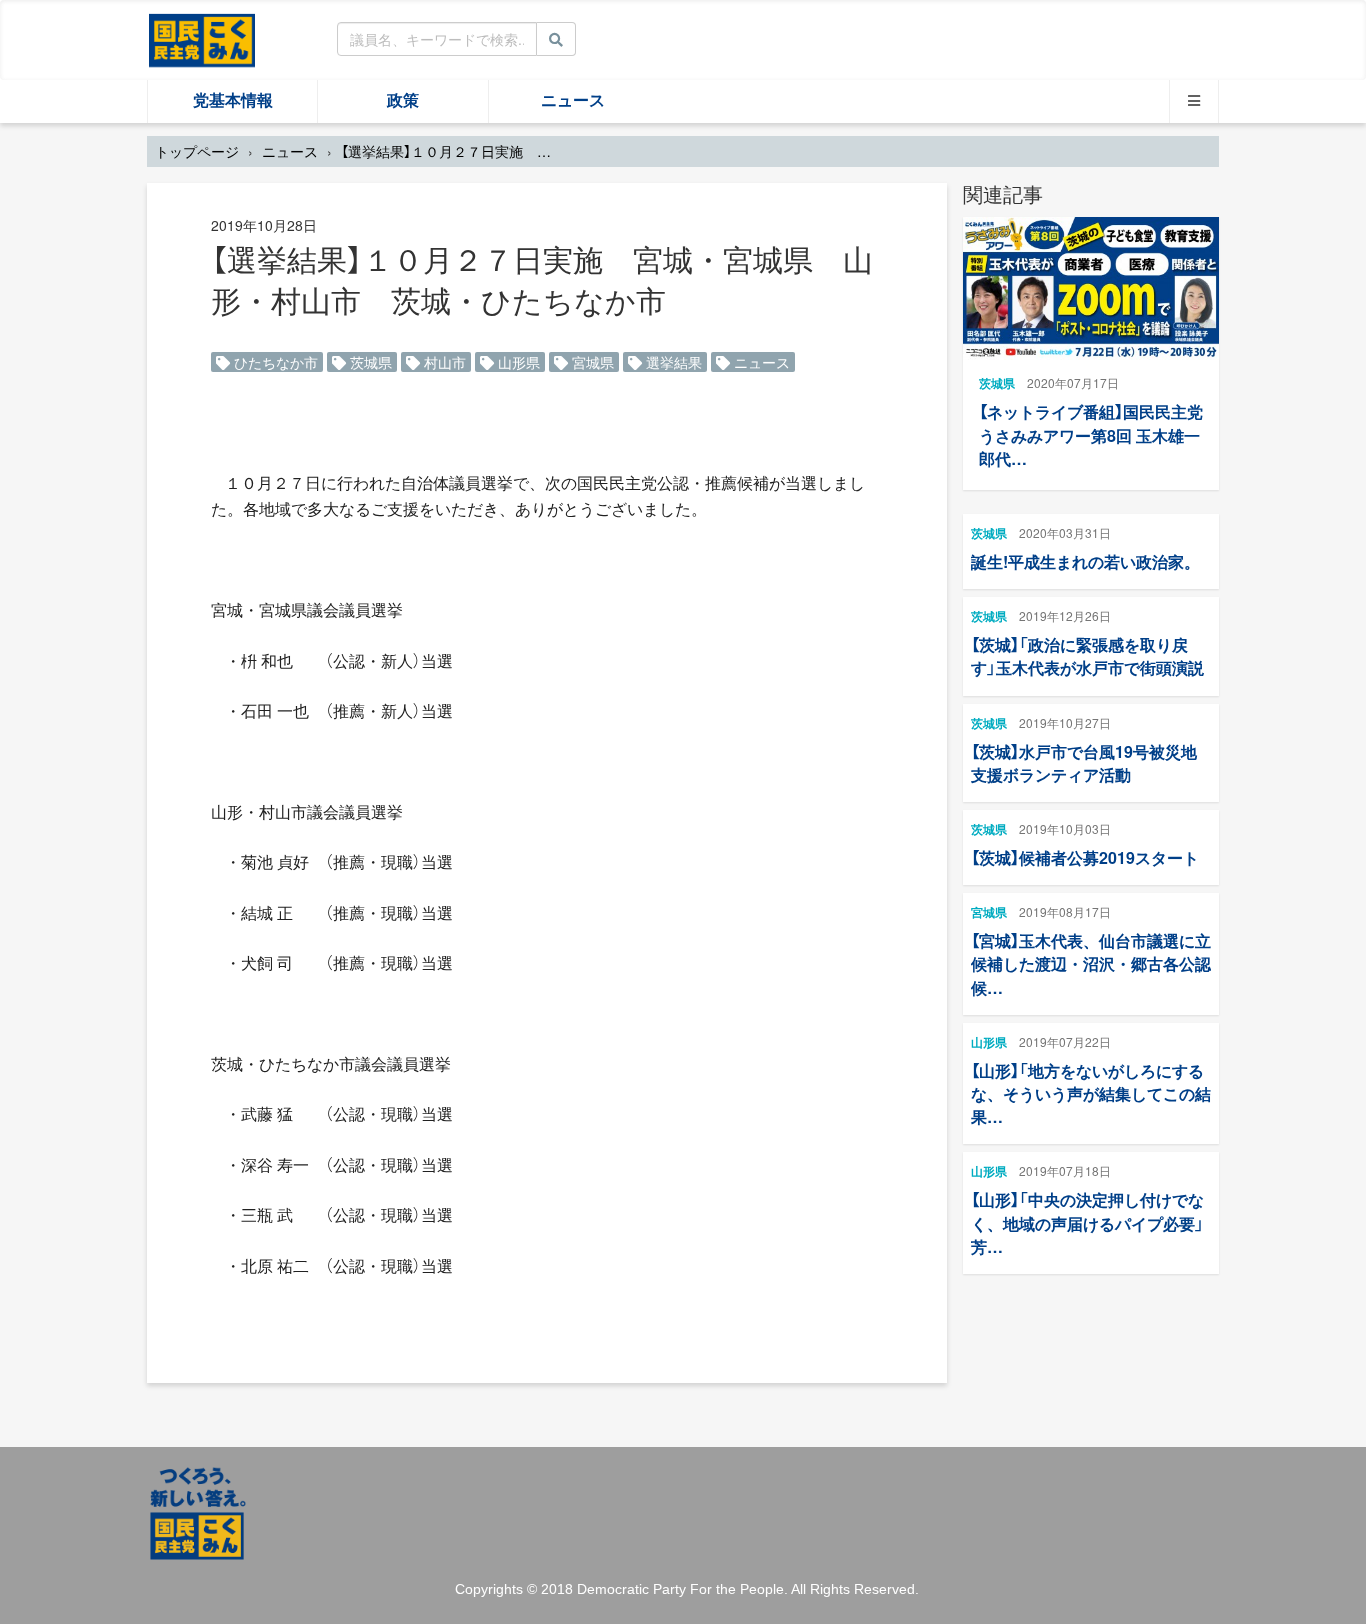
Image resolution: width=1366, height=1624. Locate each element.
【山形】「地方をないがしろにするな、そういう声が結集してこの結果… (1091, 1093)
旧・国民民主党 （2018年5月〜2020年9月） (202, 39)
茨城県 (369, 362)
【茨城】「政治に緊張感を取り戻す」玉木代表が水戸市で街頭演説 (1087, 656)
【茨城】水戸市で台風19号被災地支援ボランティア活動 (1084, 763)
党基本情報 (233, 100)
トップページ (197, 151)
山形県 (517, 362)
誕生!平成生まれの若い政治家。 (1085, 561)
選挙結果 (672, 362)
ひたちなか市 (274, 362)
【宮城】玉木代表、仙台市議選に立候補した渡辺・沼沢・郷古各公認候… (1091, 963)
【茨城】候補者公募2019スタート (1085, 857)
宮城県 (591, 362)
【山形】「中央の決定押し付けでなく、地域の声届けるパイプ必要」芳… (1087, 1222)
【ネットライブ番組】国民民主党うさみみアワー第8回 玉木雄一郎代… (1091, 434)
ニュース (573, 100)
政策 (403, 100)
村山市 (443, 362)
